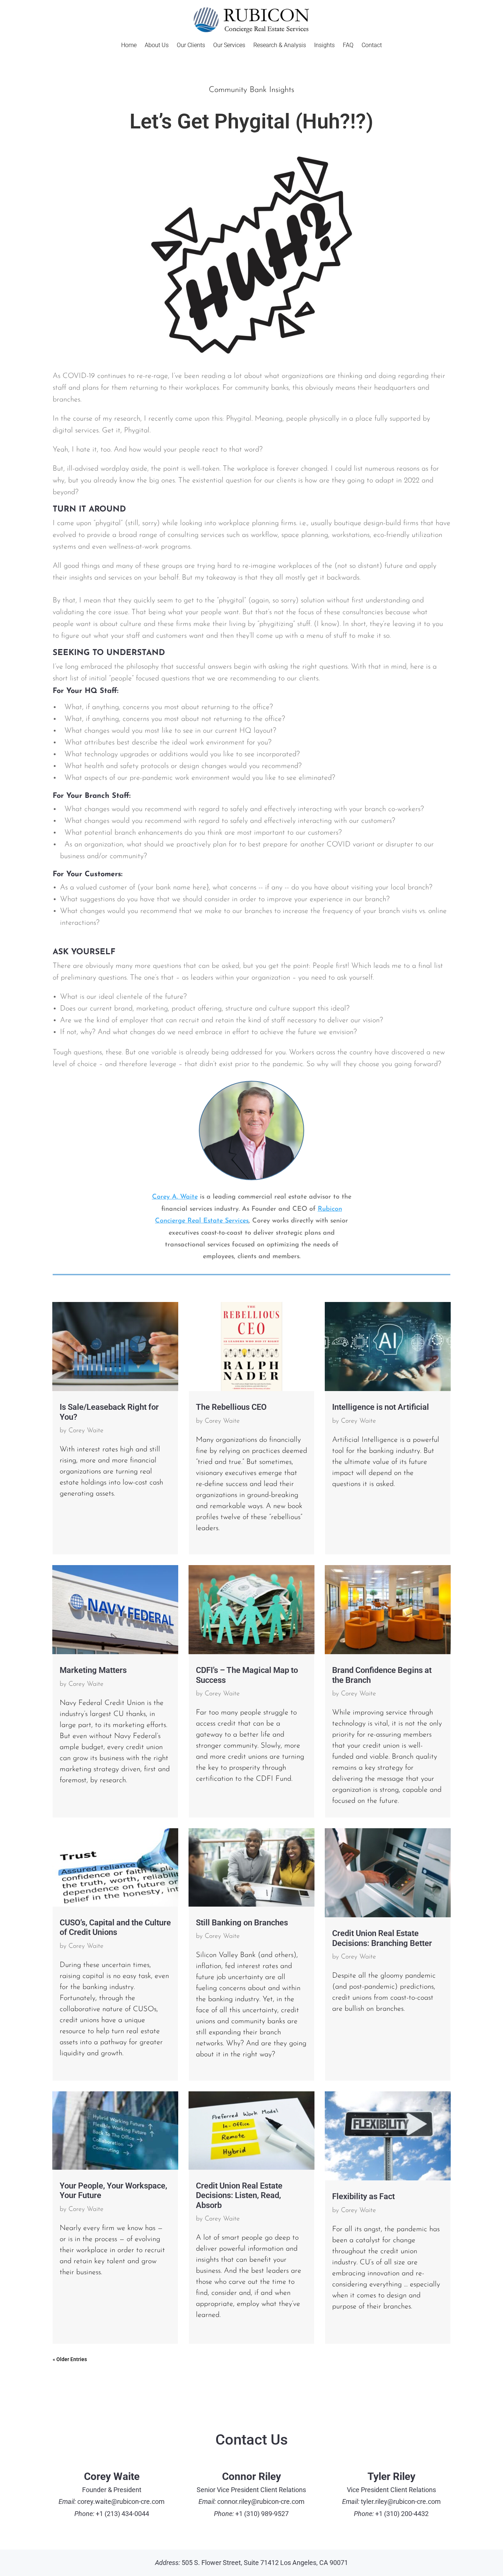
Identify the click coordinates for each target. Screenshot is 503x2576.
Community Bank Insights (251, 90)
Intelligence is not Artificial (381, 1407)
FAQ (348, 46)
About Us (157, 46)
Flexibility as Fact (363, 2196)
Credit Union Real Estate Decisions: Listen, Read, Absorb (239, 2195)
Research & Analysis (280, 46)
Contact (372, 46)
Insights (324, 46)
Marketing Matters (93, 1670)
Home (129, 46)
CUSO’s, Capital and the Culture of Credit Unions (115, 1927)
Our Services (229, 46)
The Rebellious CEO (231, 1407)
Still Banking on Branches (242, 1923)
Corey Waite (86, 1431)
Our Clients (191, 46)
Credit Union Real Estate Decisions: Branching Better (382, 1938)
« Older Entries (70, 2359)
